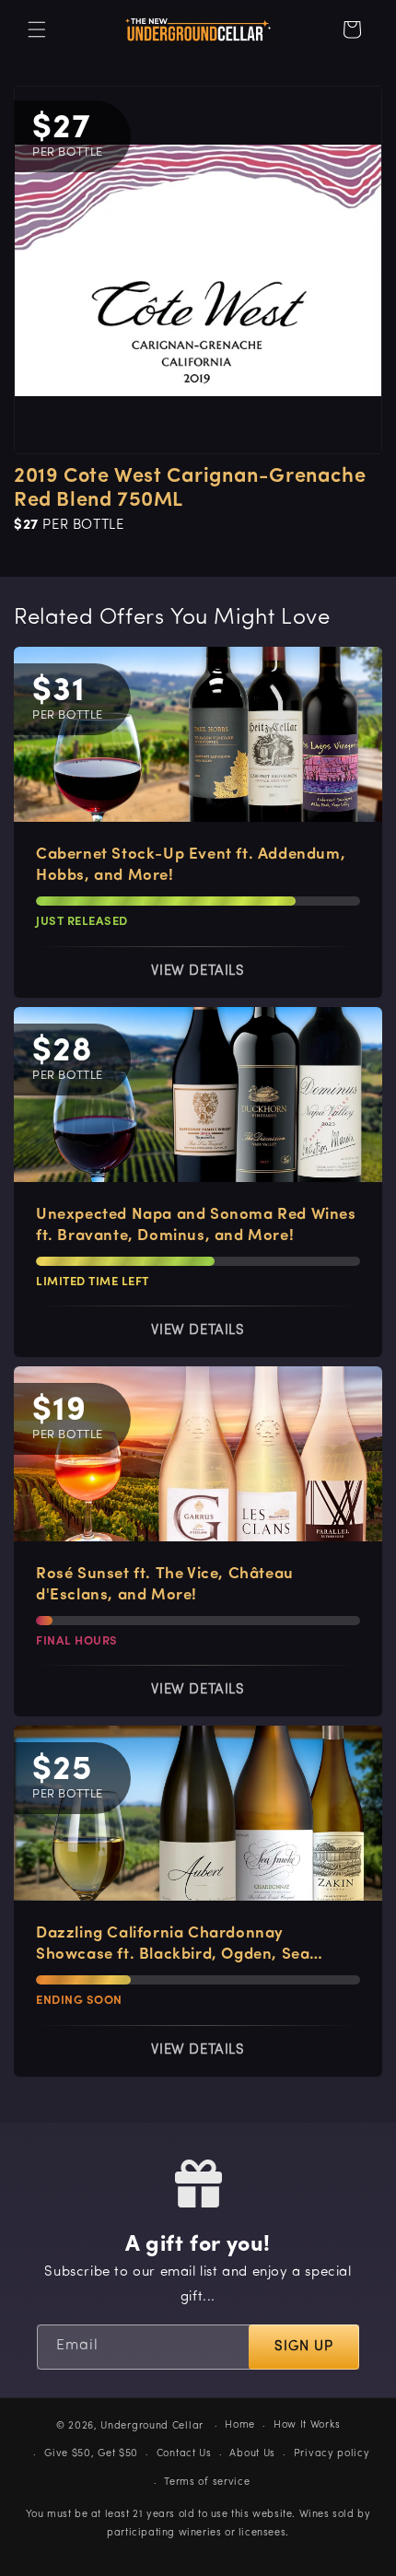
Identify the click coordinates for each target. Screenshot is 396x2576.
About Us (252, 2454)
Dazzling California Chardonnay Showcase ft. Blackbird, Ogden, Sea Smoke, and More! (173, 1945)
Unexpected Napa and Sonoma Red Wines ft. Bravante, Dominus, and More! (196, 1225)
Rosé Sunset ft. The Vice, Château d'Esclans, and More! (165, 1585)
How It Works (307, 2425)
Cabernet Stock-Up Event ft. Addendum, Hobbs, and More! (191, 865)
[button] (37, 29)
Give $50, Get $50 (91, 2454)
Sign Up (304, 2347)
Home (240, 2425)
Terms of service (207, 2482)
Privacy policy (332, 2454)
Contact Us (184, 2454)
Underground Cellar (152, 2426)
